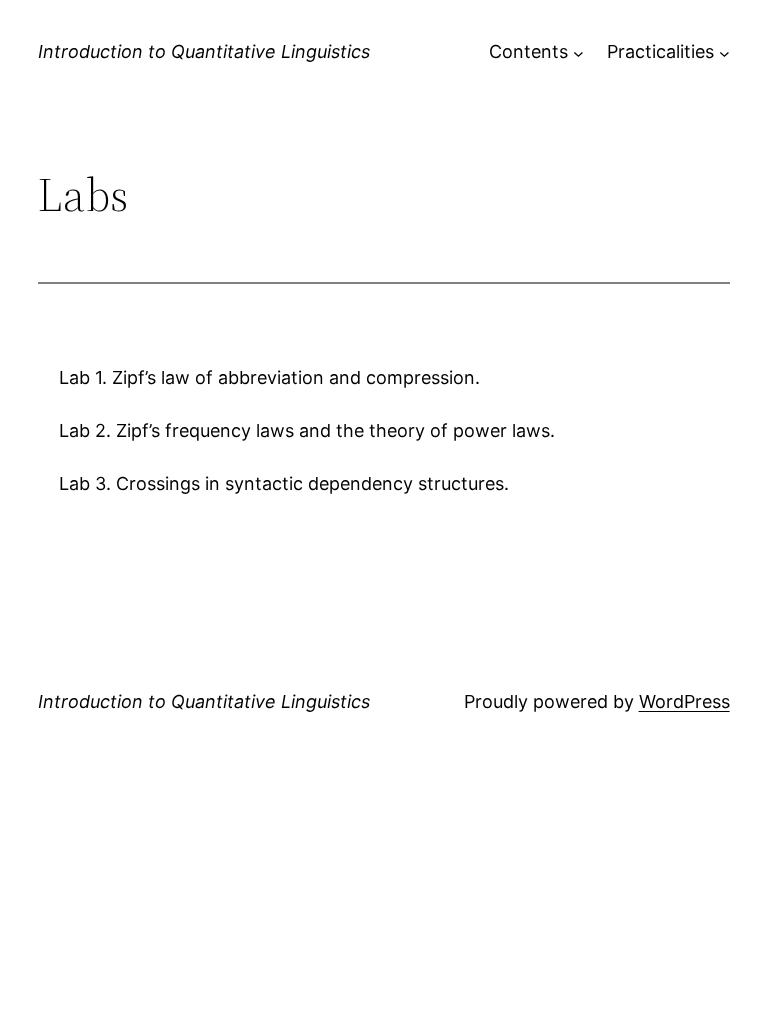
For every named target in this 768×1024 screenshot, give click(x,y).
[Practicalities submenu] (724, 52)
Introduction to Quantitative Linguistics (204, 51)
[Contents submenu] (578, 52)
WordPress (684, 701)
